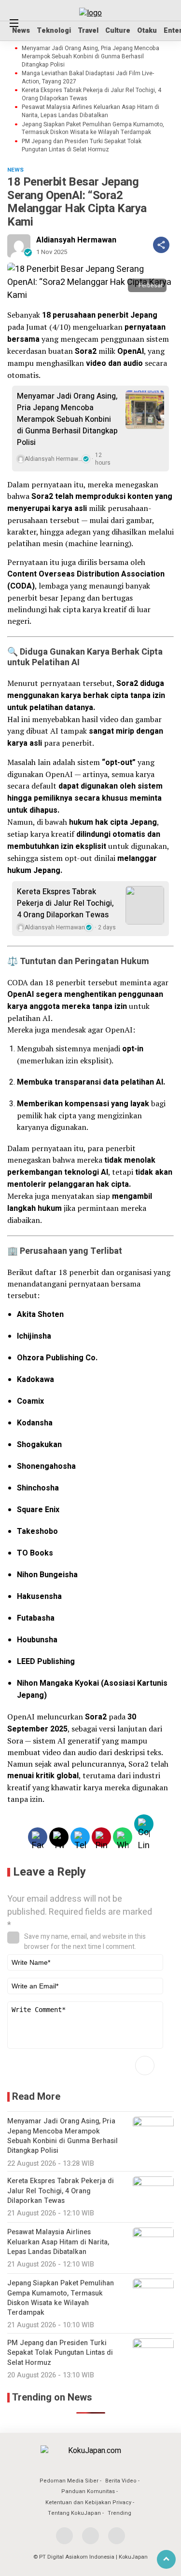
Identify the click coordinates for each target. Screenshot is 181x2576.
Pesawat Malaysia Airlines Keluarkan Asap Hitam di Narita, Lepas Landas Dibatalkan (90, 111)
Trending (119, 2513)
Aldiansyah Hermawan (76, 240)
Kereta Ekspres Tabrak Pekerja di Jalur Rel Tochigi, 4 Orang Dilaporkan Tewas (91, 94)
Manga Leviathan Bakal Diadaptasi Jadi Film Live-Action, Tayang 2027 (88, 78)
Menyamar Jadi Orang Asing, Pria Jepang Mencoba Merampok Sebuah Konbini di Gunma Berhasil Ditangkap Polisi (90, 56)
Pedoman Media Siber (69, 2481)
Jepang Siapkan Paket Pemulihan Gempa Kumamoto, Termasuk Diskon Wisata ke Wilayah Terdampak (93, 129)
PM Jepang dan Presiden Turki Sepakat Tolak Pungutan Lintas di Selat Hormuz (82, 146)
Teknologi (54, 31)
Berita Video (121, 2481)
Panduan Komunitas (88, 2491)
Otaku (147, 31)
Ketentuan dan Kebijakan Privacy (88, 2502)
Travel (88, 31)
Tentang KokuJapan (74, 2513)
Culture (118, 31)
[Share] (161, 245)
